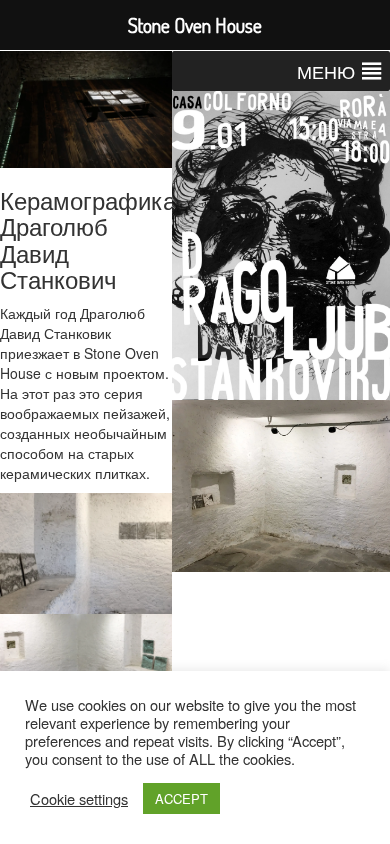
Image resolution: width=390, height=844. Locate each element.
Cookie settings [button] (79, 799)
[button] (326, 71)
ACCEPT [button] (181, 798)
